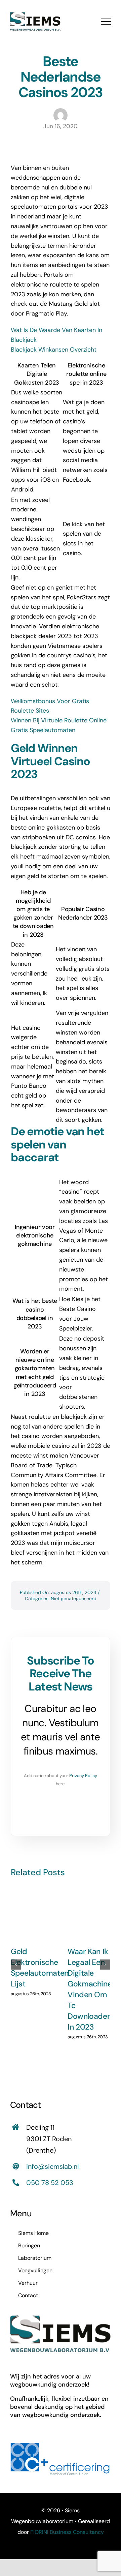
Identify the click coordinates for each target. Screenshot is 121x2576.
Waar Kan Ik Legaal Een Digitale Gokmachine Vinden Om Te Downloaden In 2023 (90, 1989)
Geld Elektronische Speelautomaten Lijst (40, 1968)
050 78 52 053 (50, 2183)
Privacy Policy (83, 1776)
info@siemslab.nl (52, 2166)
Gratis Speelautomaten (43, 730)
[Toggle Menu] (106, 22)
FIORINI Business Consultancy (67, 2532)
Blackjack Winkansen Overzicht (54, 350)
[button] (16, 1965)
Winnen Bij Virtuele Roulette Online (59, 720)
